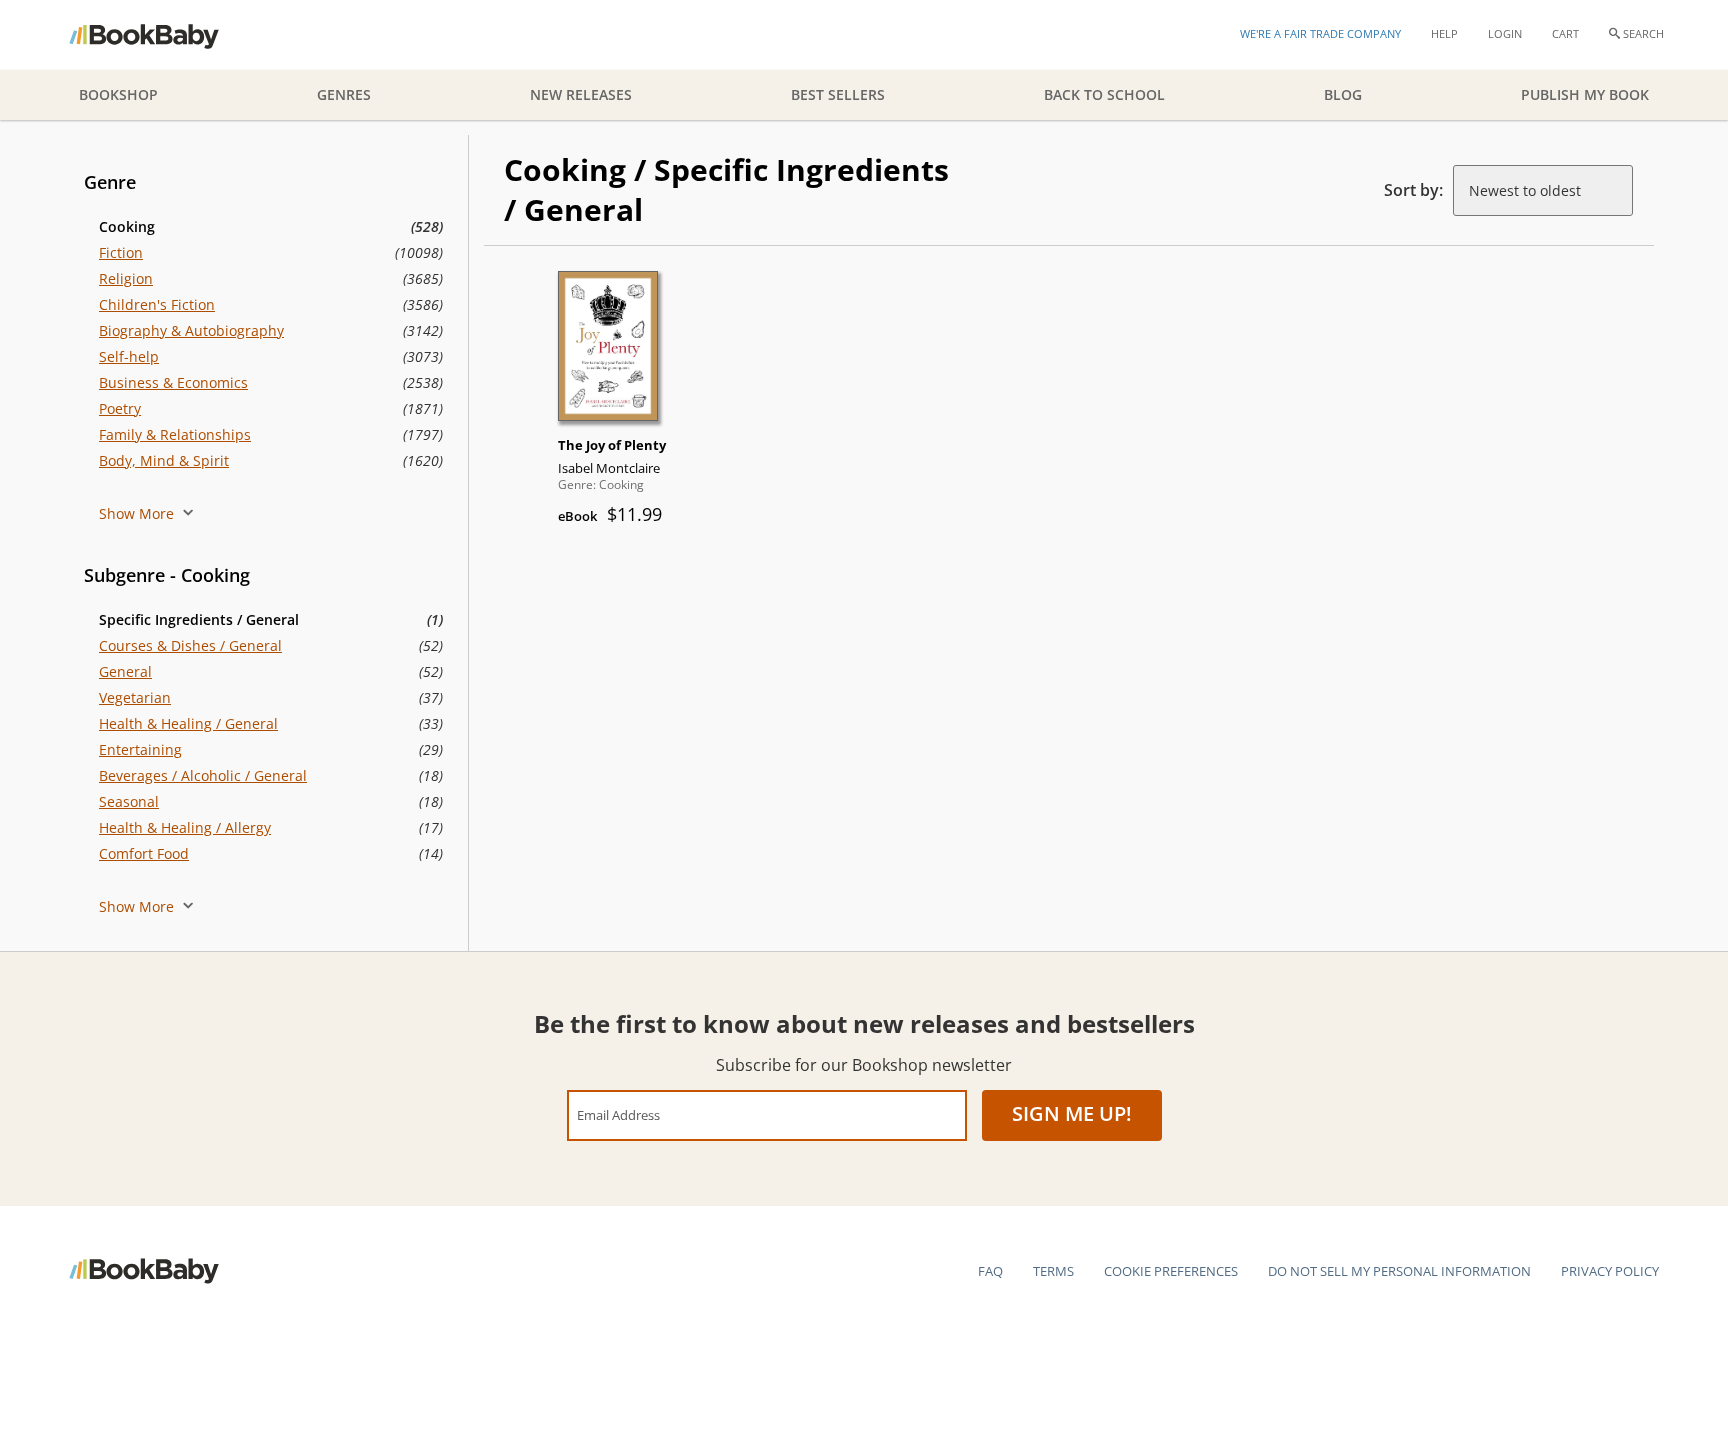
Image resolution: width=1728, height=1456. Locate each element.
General (125, 671)
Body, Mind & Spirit (164, 460)
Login (1505, 33)
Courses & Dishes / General (190, 645)
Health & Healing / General (188, 723)
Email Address (618, 1114)
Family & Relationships (175, 434)
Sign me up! (1072, 1113)
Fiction (121, 252)
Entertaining (140, 749)
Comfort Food (144, 853)
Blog (1343, 94)
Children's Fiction (157, 304)
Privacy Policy (1610, 1271)
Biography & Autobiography (191, 330)
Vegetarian (135, 697)
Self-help (129, 356)
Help (1444, 33)
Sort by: (1413, 190)
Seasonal (129, 801)
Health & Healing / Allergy (185, 827)
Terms (1053, 1271)
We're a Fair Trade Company (1320, 33)
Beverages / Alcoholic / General (203, 775)
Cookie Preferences (1171, 1271)
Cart (1565, 33)
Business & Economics (173, 382)
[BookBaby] (161, 35)
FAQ (990, 1271)
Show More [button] (138, 513)
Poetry (120, 408)
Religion (126, 278)
